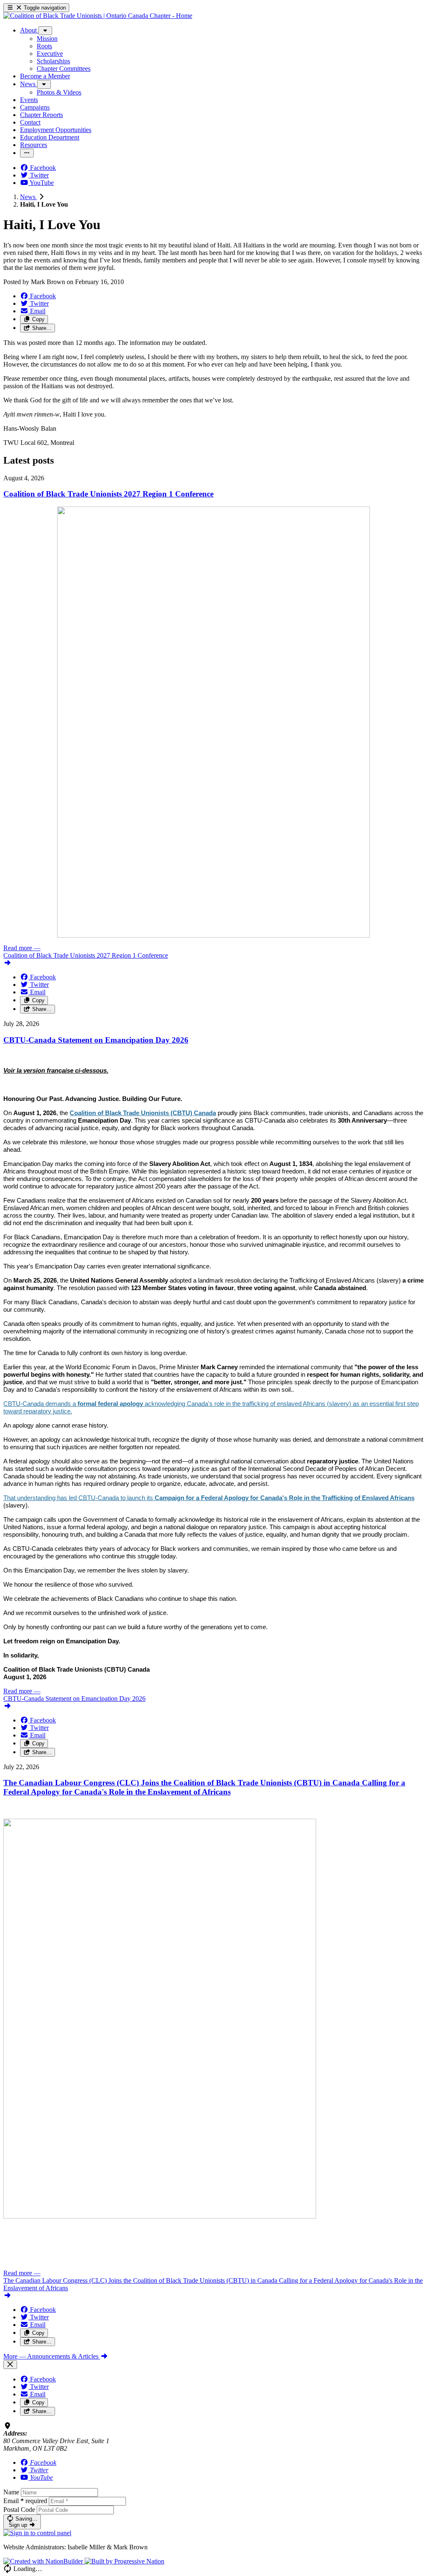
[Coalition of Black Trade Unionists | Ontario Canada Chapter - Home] (98, 16)
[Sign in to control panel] (37, 2533)
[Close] (10, 2365)
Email (25, 2501)
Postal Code (19, 2510)
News (29, 197)
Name (11, 2492)
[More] (45, 31)
